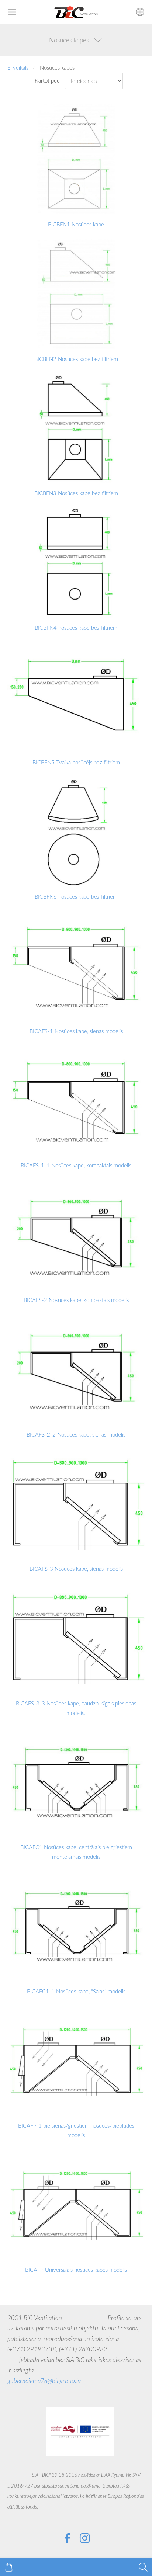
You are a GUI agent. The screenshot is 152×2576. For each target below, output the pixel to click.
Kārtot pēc (47, 80)
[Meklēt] (143, 2567)
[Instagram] (85, 2538)
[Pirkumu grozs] (9, 2567)
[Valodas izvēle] (140, 12)
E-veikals (18, 67)
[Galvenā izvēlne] (12, 12)
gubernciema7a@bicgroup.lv (44, 2381)
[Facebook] (68, 2538)
